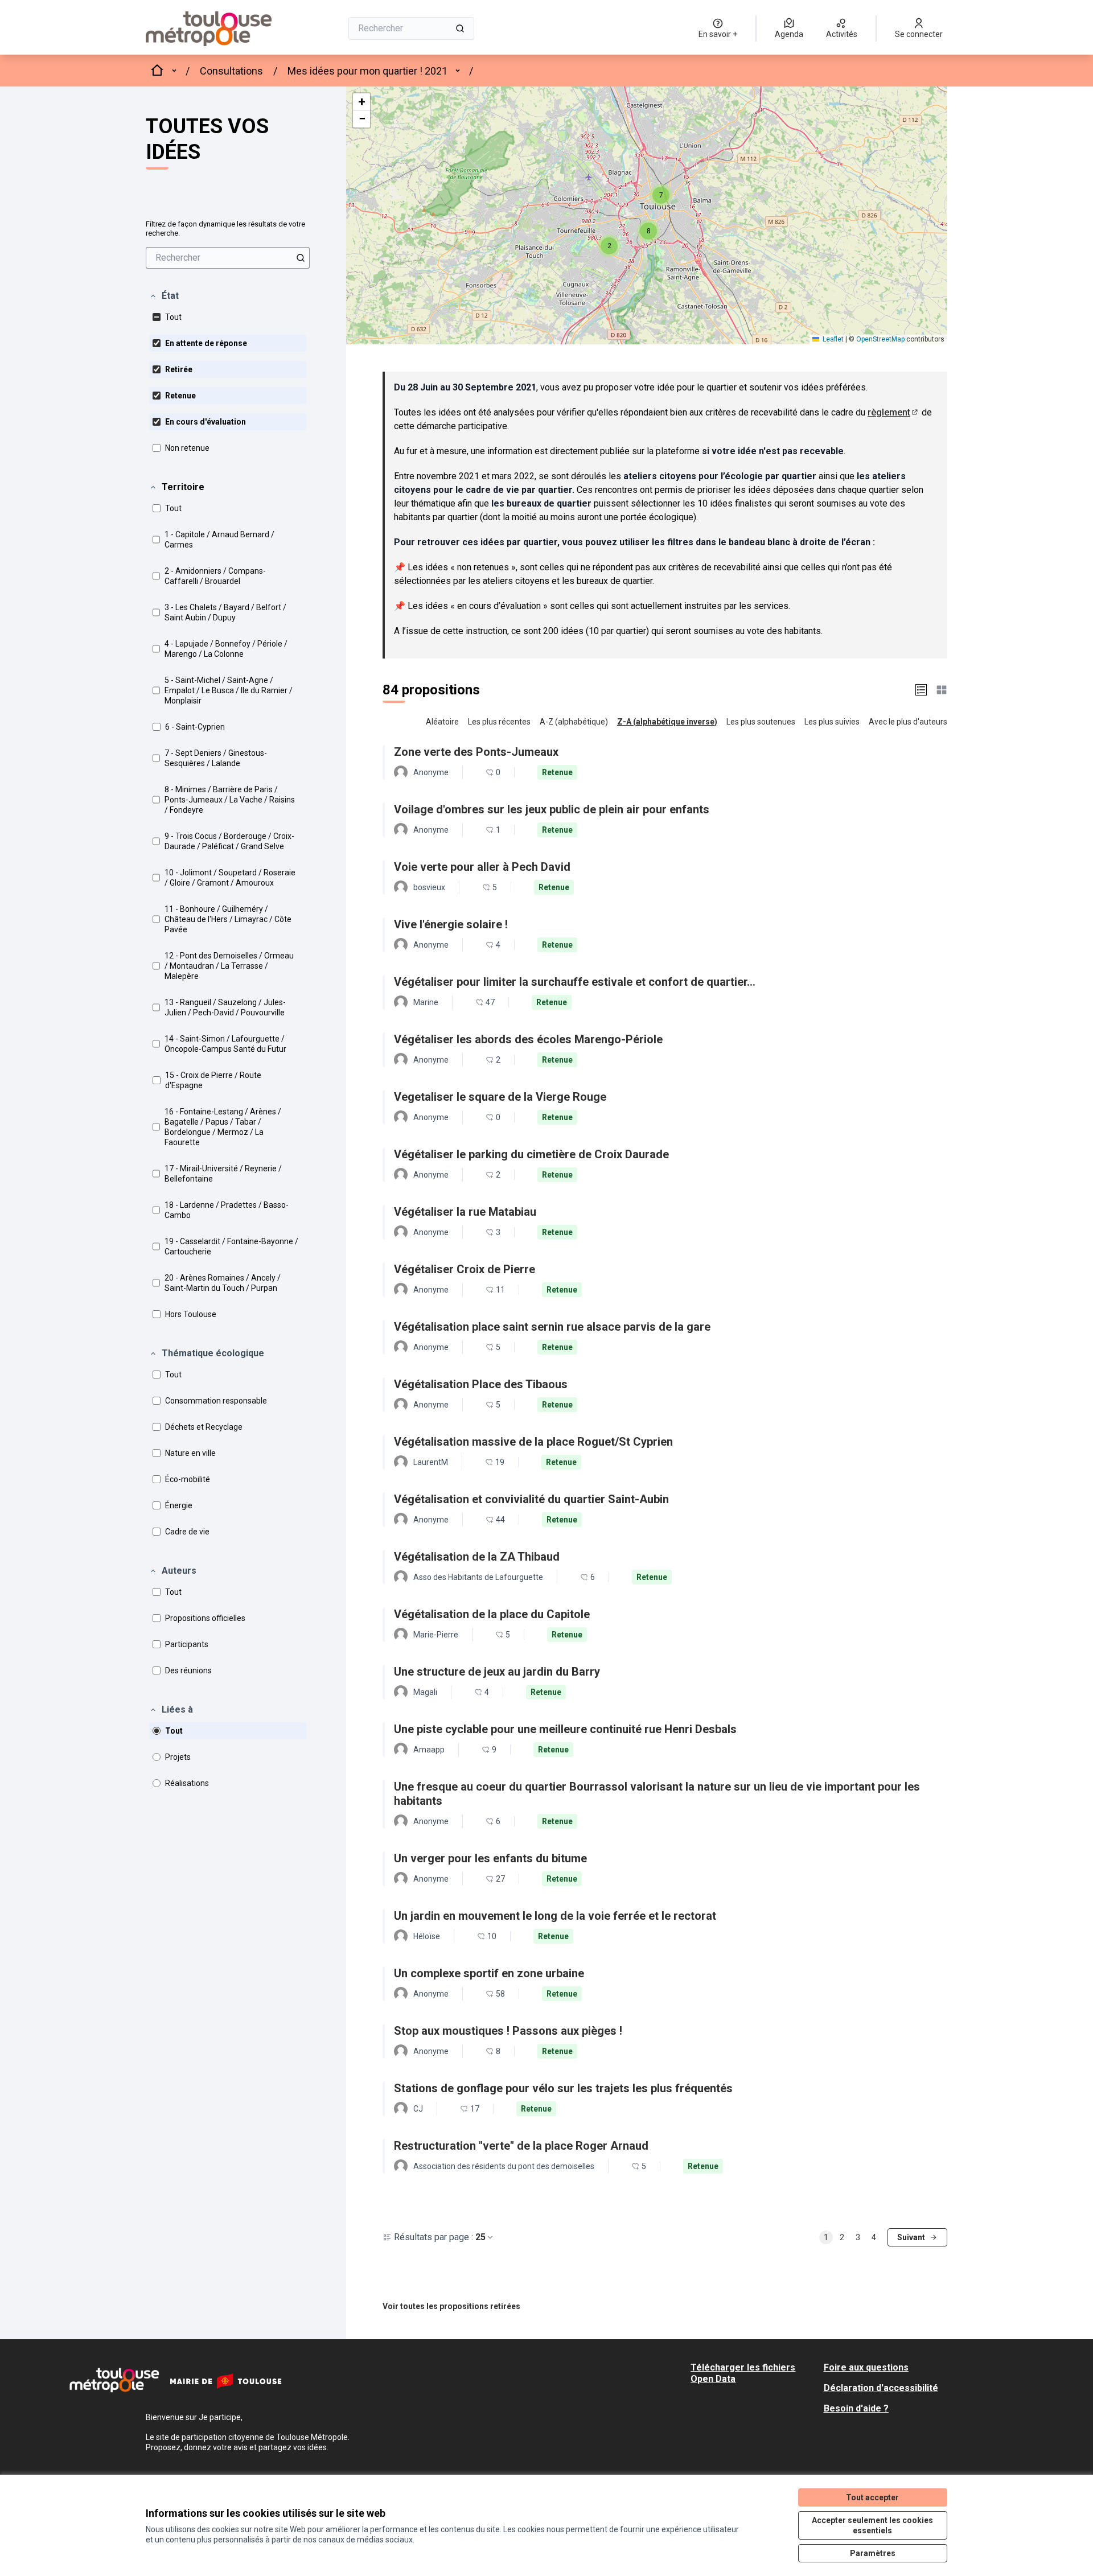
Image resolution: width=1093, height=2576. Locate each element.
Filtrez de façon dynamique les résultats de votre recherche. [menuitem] (225, 229)
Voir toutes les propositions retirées (451, 2306)
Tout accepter (872, 2497)
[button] (164, 296)
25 (480, 2237)
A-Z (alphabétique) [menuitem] (574, 722)
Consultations (231, 71)
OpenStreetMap (880, 339)
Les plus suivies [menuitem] (832, 722)
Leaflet (832, 339)
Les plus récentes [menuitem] (499, 722)
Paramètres (873, 2553)
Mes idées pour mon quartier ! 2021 (367, 71)
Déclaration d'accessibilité (881, 2388)
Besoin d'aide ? (856, 2408)
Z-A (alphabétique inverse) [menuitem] (667, 722)
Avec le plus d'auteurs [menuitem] (908, 722)
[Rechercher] (460, 28)
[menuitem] (228, 258)
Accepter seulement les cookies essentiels (872, 2525)
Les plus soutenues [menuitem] (761, 722)
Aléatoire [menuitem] (442, 722)
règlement (893, 412)
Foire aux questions (866, 2367)
